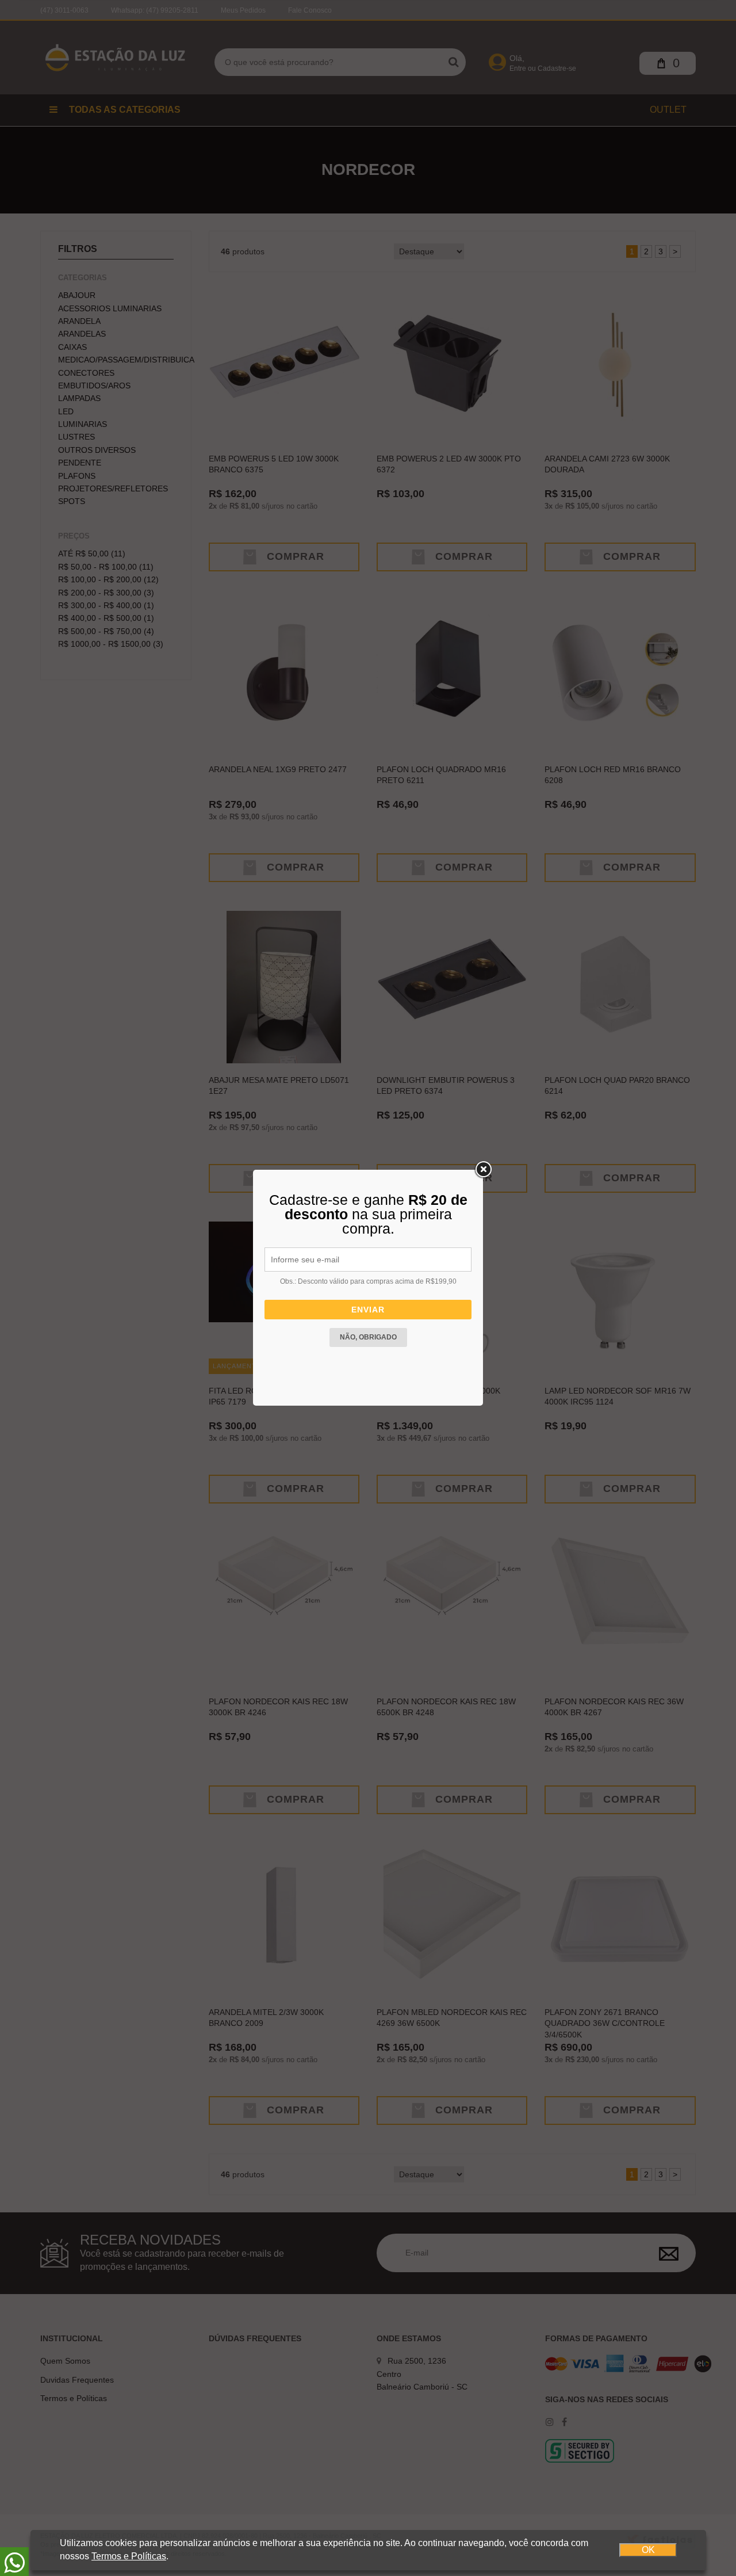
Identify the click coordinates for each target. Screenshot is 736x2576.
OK (648, 2550)
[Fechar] (483, 1170)
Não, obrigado (368, 1337)
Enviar (368, 1310)
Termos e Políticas (129, 2556)
